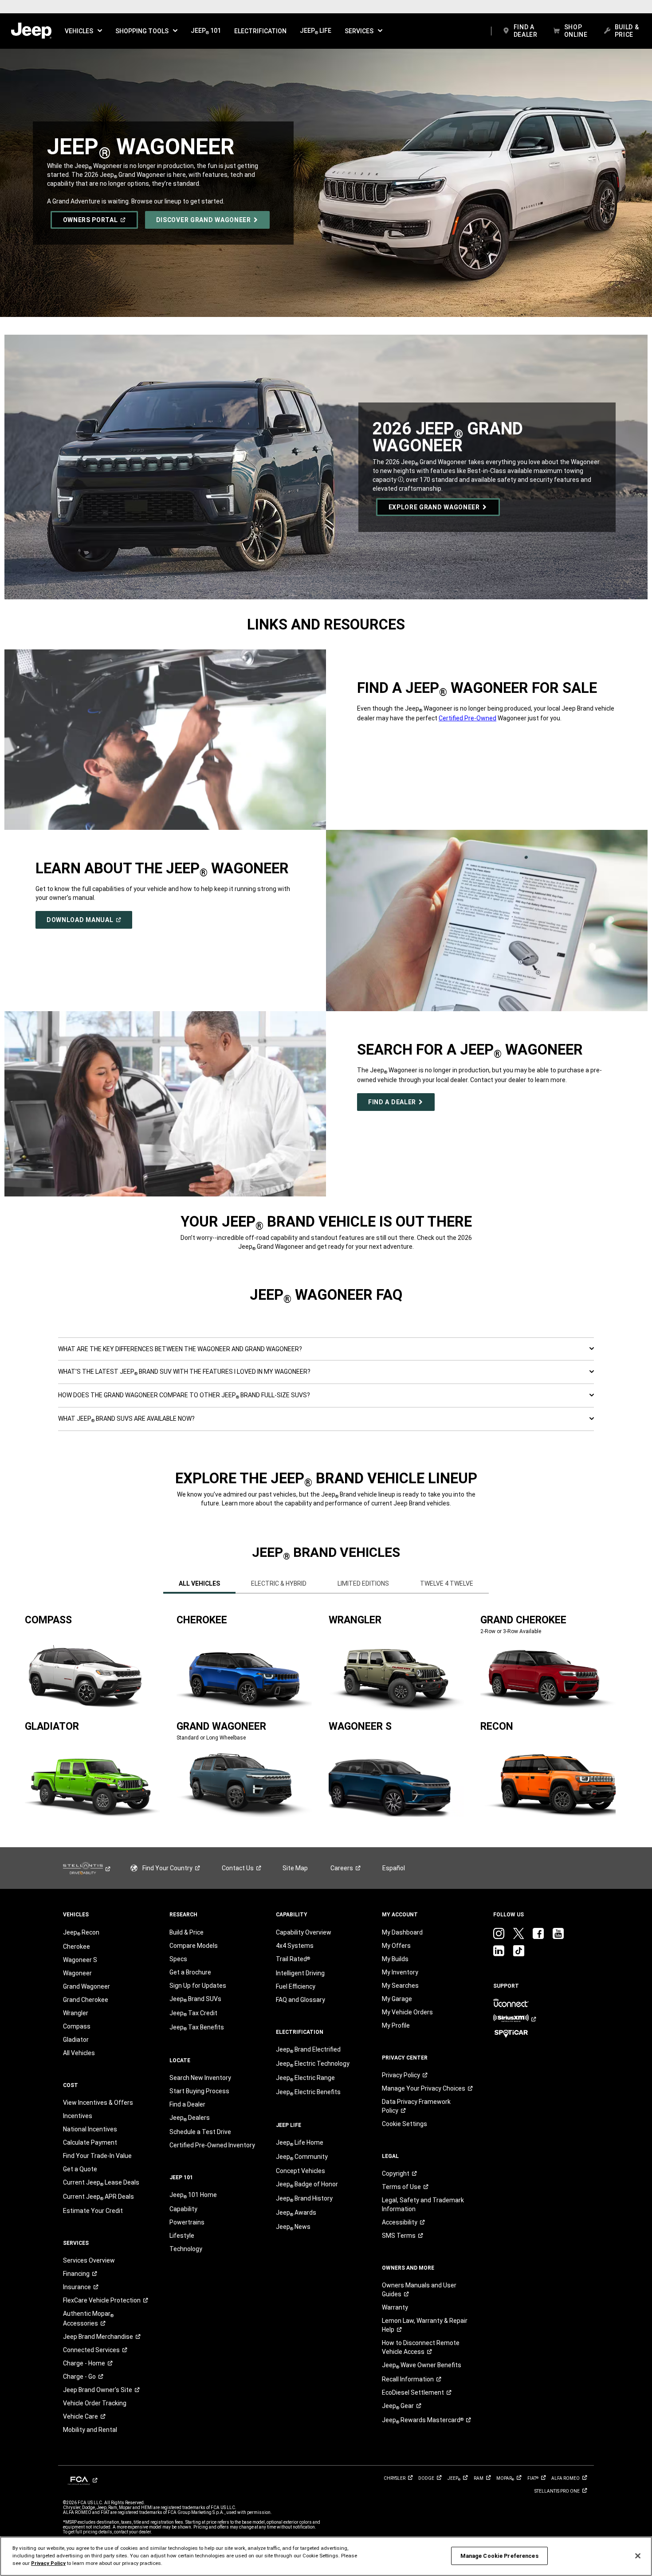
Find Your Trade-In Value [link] (97, 2156)
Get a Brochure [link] (190, 1972)
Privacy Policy (48, 2563)
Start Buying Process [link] (199, 2091)
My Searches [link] (400, 1986)
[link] (31, 31)
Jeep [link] (398, 2406)
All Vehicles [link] (79, 2053)
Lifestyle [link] (182, 2236)
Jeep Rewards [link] (423, 2420)
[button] (83, 31)
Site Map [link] (295, 1868)
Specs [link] (178, 1959)
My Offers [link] (396, 1946)
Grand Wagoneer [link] (86, 1986)
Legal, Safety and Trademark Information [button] (423, 2205)
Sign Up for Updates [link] (198, 1986)
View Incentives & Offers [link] (98, 2103)
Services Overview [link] (89, 2260)
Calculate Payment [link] (90, 2142)
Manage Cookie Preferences (499, 2556)
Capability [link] (183, 2209)
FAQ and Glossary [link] (300, 2000)
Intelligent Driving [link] (300, 1973)
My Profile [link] (396, 2025)
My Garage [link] (397, 1999)
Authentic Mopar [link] (88, 2318)
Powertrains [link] (187, 2222)
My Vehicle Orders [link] (407, 2012)
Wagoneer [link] (77, 1973)
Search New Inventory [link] (200, 2078)
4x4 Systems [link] (295, 1946)
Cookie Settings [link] (405, 2124)
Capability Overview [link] (304, 1932)
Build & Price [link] (187, 1932)
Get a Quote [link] (80, 2169)
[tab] (199, 1583)
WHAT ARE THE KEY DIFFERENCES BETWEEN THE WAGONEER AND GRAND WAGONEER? (180, 1349)
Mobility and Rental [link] (90, 2430)
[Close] (638, 2556)
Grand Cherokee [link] (86, 2000)
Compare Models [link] (194, 1946)
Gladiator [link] (76, 2040)
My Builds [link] (395, 1959)
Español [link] (394, 1868)
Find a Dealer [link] (187, 2104)
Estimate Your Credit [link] (93, 2211)
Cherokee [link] (77, 1947)
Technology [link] (186, 2249)
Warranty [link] (395, 2307)
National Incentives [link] (90, 2129)
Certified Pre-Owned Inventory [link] (212, 2145)
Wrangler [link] (76, 2013)
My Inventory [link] (400, 1972)
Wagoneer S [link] (80, 1960)
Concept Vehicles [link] (300, 2171)
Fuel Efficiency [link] (296, 1986)
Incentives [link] (78, 2116)
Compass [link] (77, 2026)
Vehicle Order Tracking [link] (95, 2403)
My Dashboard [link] (402, 1932)
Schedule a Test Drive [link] (200, 2132)
